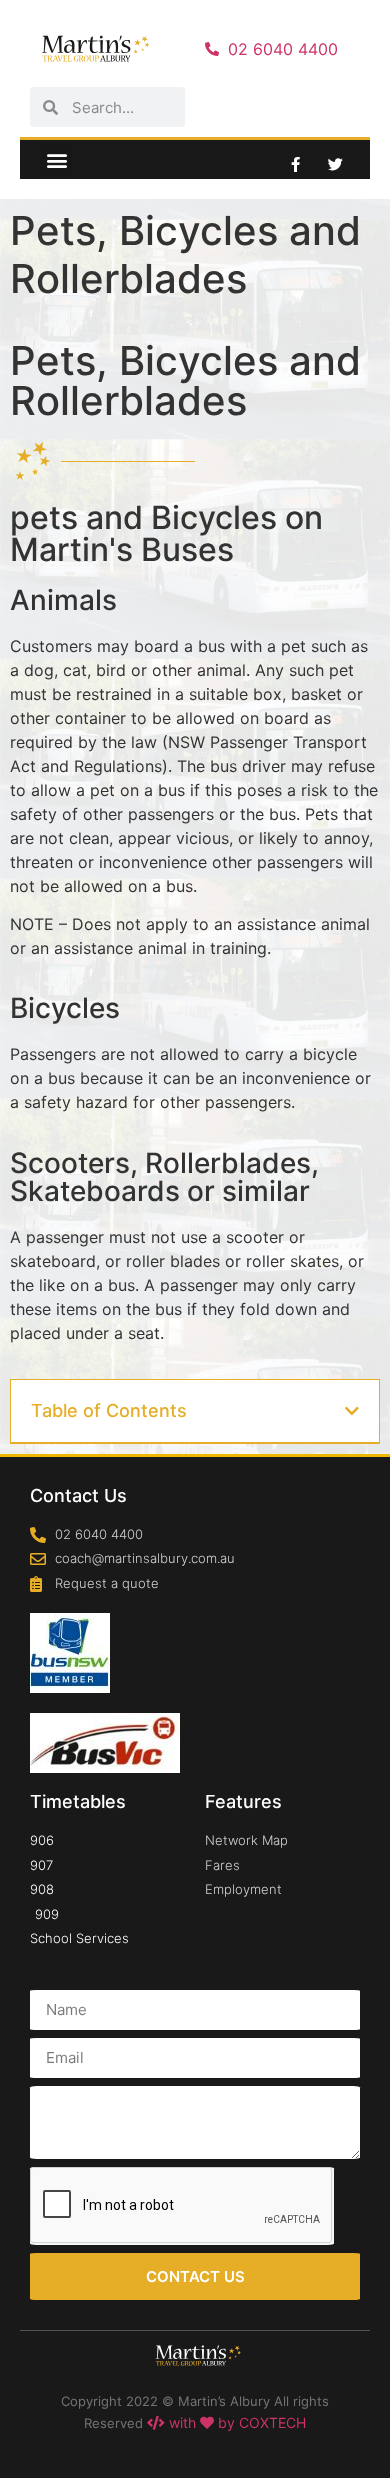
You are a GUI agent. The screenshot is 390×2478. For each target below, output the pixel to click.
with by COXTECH (235, 2422)
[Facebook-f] (295, 164)
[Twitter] (335, 164)
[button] (56, 159)
